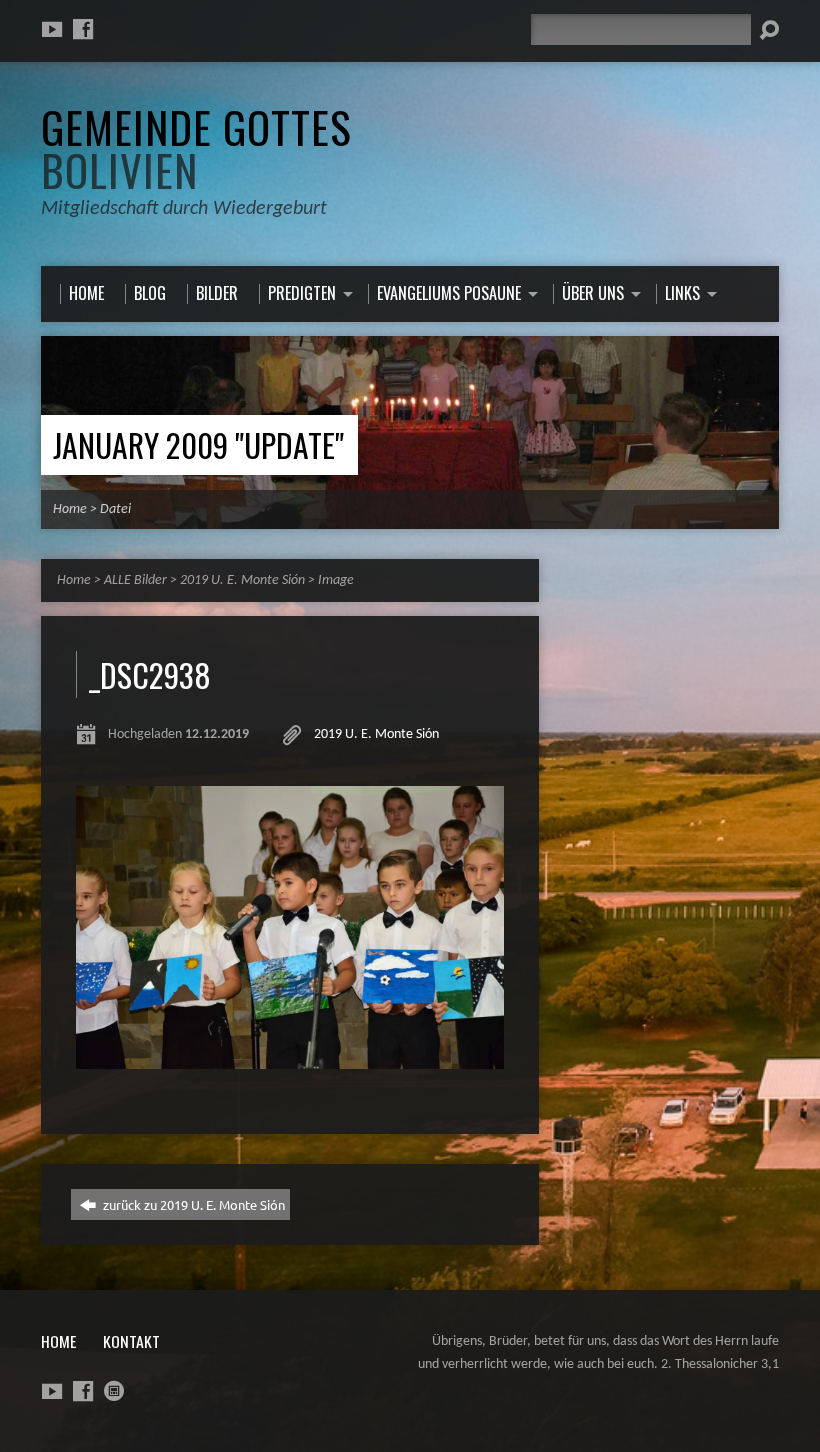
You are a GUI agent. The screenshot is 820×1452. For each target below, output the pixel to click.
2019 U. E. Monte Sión (242, 580)
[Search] (769, 30)
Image (336, 580)
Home (70, 509)
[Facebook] (83, 29)
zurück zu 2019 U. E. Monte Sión (192, 1204)
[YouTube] (52, 29)
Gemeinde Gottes (196, 147)
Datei (115, 509)
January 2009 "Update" (198, 444)
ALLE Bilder (135, 580)
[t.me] (114, 1391)
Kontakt (131, 1341)
